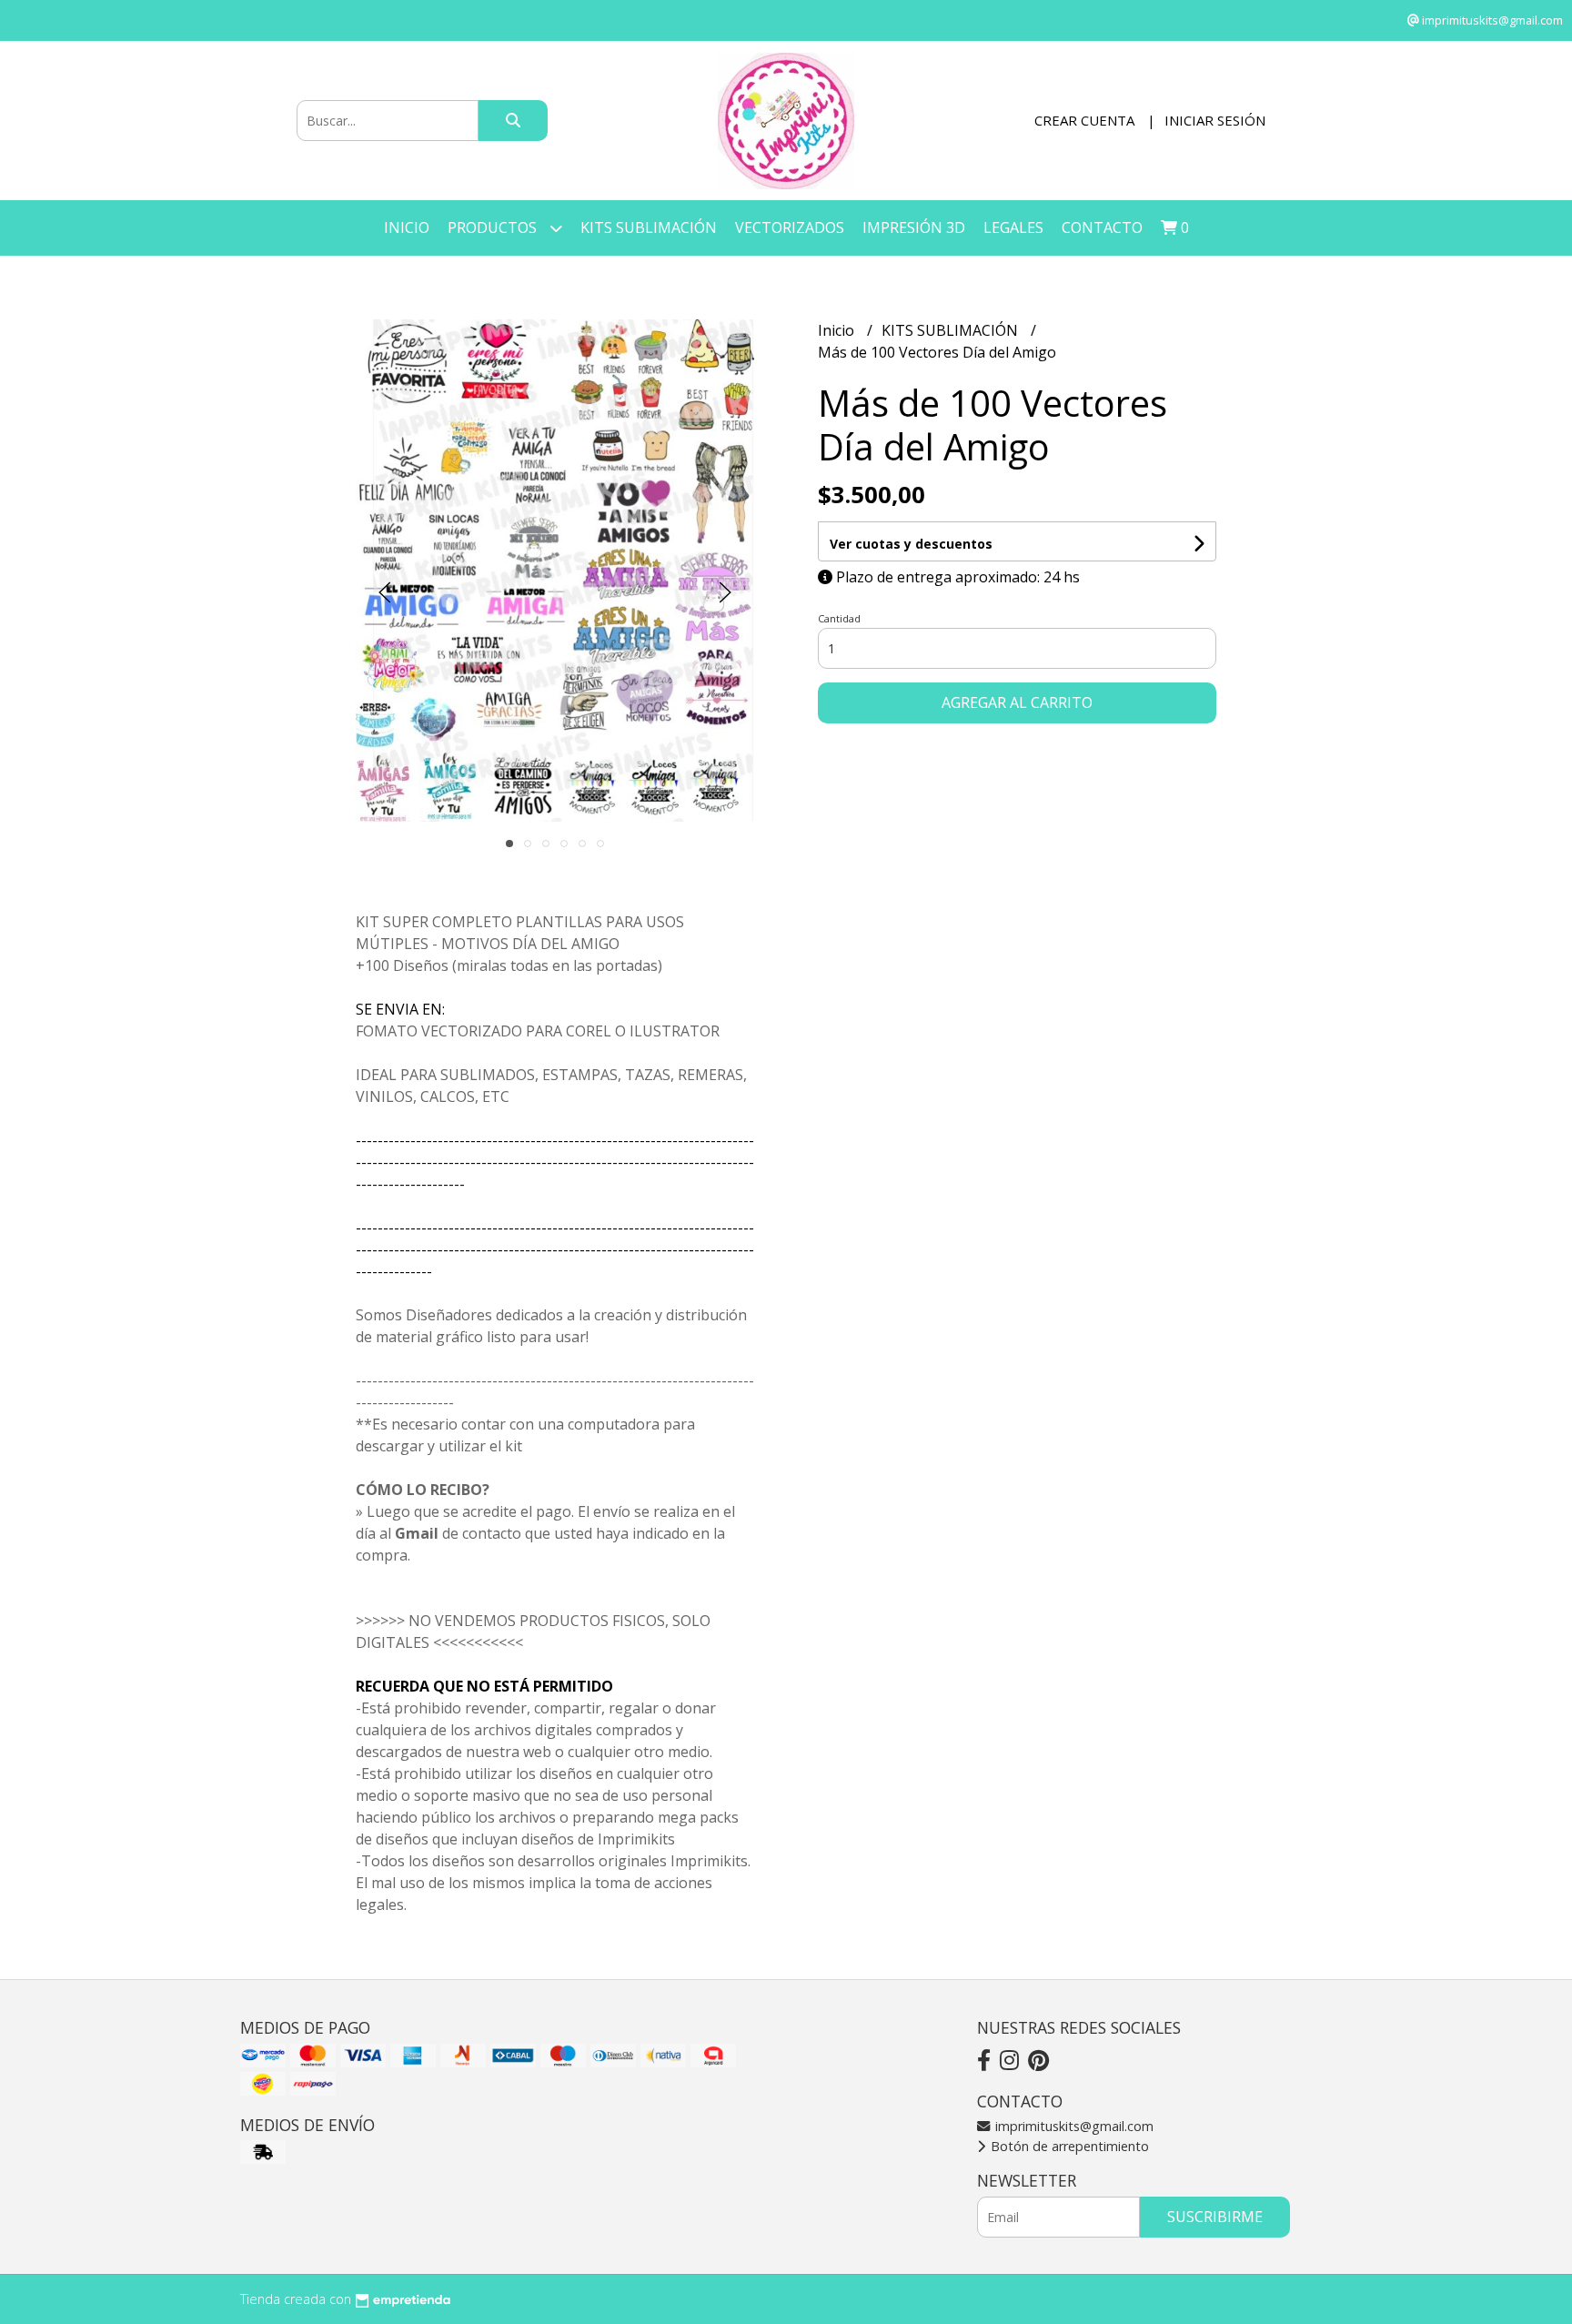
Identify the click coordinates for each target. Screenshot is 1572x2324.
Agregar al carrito (1017, 702)
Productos (494, 227)
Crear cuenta (1084, 120)
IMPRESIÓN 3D (914, 227)
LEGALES (1013, 227)
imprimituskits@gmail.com (1073, 2126)
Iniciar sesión (1215, 120)
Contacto (1102, 227)
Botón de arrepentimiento (1068, 2146)
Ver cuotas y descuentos (911, 544)
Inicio (407, 227)
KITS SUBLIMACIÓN (649, 227)
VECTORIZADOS (790, 227)
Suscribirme (1215, 2217)
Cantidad (839, 618)
